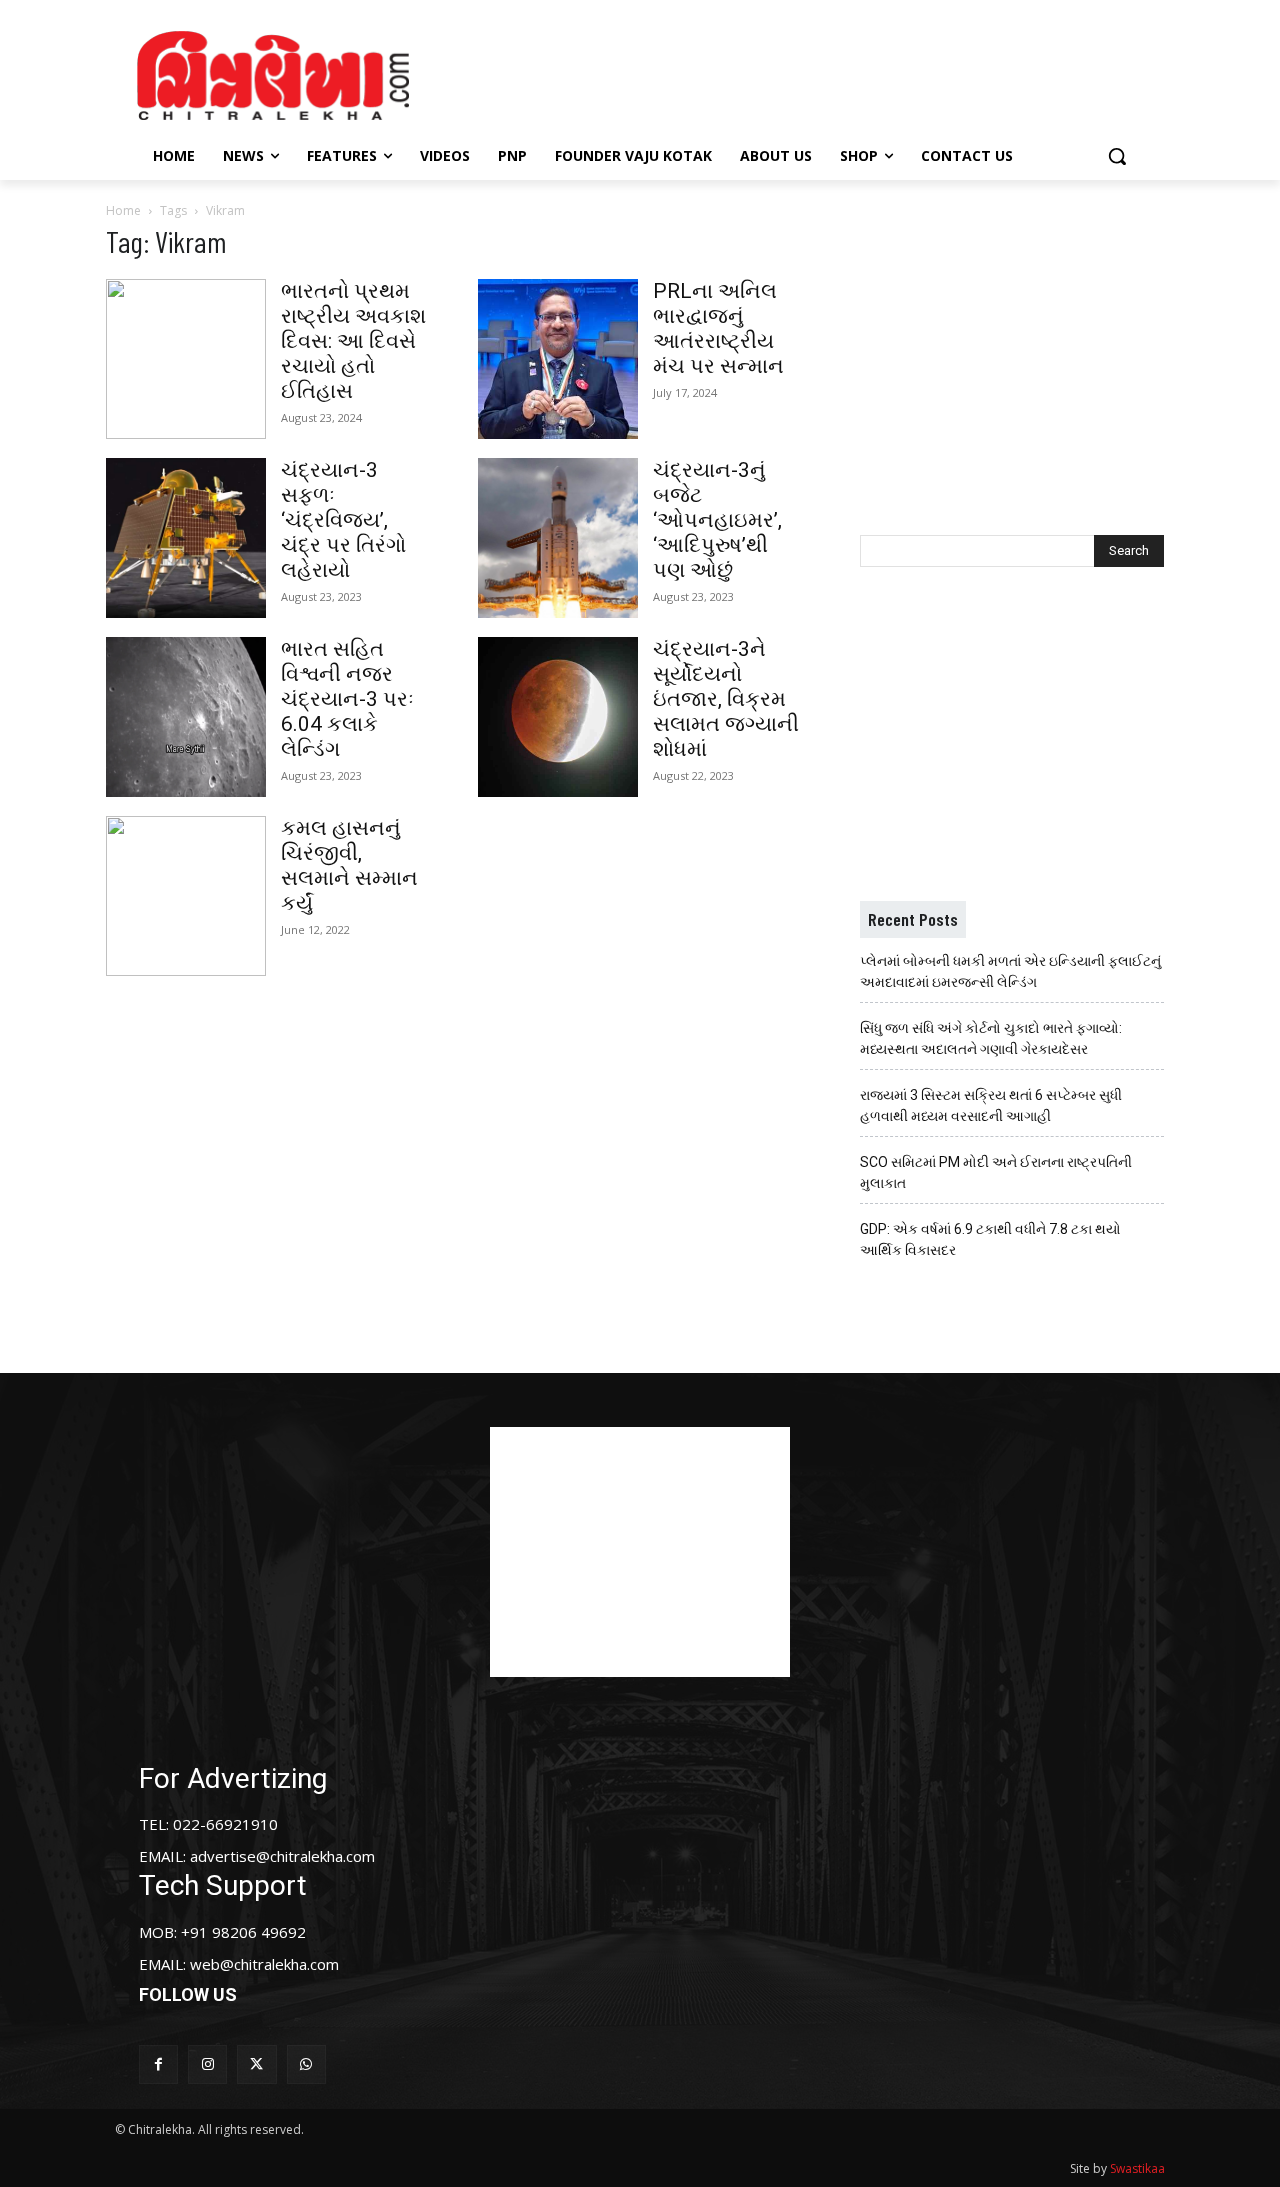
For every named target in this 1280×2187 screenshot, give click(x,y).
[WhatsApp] (306, 2064)
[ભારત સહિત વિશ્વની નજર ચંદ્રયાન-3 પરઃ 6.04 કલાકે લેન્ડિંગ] (186, 717)
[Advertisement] (809, 73)
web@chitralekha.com (264, 1964)
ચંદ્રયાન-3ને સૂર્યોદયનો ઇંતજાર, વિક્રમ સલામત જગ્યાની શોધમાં (726, 699)
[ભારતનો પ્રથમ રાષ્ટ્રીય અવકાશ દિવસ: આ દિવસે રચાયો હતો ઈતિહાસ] (186, 359)
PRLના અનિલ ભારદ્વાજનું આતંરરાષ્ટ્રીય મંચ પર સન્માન (718, 328)
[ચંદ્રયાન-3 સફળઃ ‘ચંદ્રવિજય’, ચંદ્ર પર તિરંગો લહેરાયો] (186, 538)
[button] (1117, 156)
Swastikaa (1137, 2168)
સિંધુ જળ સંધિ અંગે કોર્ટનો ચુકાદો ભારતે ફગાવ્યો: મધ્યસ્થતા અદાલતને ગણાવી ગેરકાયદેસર (991, 1038)
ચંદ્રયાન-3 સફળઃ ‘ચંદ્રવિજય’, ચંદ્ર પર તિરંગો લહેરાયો (343, 520)
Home (123, 210)
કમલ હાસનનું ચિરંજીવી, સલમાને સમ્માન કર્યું (349, 865)
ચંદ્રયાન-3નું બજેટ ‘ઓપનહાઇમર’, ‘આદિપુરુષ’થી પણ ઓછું (717, 520)
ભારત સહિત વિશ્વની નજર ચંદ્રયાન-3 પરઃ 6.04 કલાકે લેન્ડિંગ (347, 699)
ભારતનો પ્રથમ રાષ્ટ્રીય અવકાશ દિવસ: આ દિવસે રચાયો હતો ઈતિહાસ (353, 341)
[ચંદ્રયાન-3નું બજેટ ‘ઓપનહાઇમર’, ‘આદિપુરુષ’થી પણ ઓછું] (558, 538)
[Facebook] (158, 2064)
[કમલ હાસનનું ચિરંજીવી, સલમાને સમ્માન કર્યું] (186, 896)
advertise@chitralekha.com (282, 1856)
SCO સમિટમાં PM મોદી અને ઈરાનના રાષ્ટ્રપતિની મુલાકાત (996, 1172)
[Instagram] (207, 2064)
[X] (256, 2064)
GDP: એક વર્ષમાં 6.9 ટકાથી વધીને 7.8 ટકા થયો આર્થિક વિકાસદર (990, 1239)
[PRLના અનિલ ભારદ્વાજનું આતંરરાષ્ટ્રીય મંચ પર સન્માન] (558, 359)
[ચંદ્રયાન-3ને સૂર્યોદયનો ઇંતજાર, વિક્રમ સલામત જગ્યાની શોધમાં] (558, 717)
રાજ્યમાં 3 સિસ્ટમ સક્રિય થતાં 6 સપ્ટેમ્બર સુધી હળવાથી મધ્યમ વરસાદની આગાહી (991, 1105)
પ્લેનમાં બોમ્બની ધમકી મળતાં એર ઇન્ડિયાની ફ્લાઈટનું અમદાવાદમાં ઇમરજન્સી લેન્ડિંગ (1010, 971)
